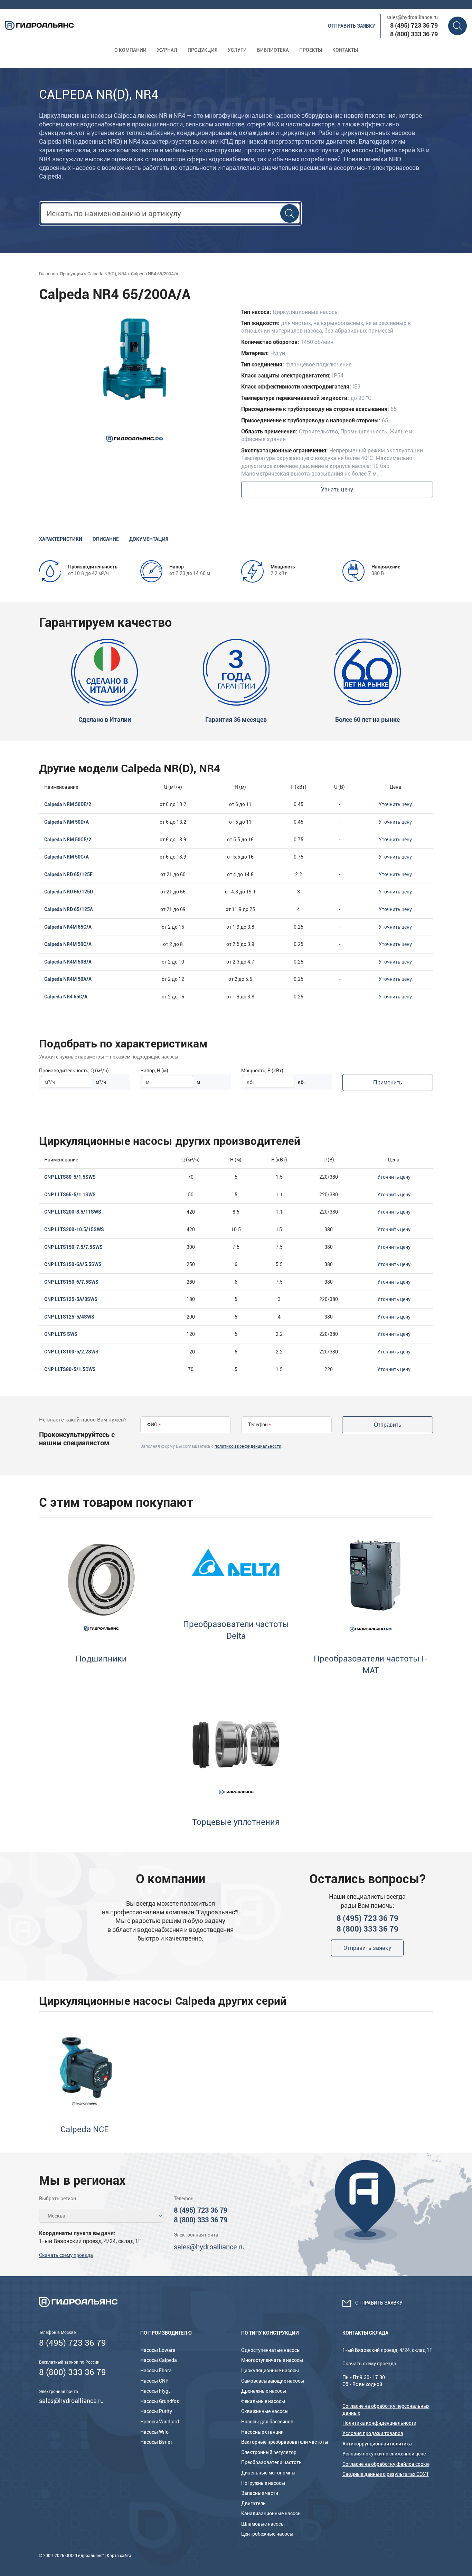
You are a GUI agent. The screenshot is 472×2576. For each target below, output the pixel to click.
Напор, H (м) (154, 1071)
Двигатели (253, 2503)
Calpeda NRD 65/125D (69, 892)
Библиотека (273, 50)
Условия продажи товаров (373, 2433)
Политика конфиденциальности (379, 2423)
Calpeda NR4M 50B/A (68, 962)
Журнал (167, 50)
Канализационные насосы (271, 2513)
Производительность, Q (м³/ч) (74, 1071)
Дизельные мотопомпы (268, 2473)
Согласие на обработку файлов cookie (386, 2464)
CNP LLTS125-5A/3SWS (71, 1299)
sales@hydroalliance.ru (412, 17)
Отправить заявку (352, 26)
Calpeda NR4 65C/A (66, 997)
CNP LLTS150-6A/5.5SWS (73, 1264)
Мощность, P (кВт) (262, 1071)
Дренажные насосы (264, 2391)
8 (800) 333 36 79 (414, 34)
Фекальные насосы (263, 2401)
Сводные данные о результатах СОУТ (386, 2474)
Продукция (202, 50)
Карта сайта (119, 2556)
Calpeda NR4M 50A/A (68, 979)
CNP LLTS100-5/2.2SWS (71, 1352)
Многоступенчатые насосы (272, 2360)
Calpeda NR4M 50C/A (68, 944)
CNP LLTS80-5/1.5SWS (70, 1177)
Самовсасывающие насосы (273, 2381)
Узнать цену (337, 490)
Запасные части (260, 2493)
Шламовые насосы (263, 2524)
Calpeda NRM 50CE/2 (68, 840)
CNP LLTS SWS (61, 1334)
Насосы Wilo (154, 2432)
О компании (130, 50)
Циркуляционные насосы (270, 2371)
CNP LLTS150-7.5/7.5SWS (73, 1247)
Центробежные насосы (267, 2534)
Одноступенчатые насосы (271, 2350)
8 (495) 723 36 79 (414, 25)
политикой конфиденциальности (248, 1446)
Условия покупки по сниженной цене (384, 2454)
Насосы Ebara (156, 2371)
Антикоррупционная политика (377, 2444)
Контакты (345, 50)
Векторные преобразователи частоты (285, 2442)
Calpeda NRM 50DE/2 (68, 804)
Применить (388, 1083)
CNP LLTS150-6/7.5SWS (71, 1282)
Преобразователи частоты (272, 2462)
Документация (149, 539)
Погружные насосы (263, 2483)
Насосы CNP (154, 2381)
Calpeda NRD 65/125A (69, 909)
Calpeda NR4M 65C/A (68, 927)
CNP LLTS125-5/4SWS (69, 1317)
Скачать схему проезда (66, 2255)
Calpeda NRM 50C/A (67, 857)
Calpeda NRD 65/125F (68, 874)
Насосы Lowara (158, 2350)
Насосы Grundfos (160, 2401)
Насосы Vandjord (160, 2422)
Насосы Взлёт (156, 2442)
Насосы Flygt (155, 2391)
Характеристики (61, 539)
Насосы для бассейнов (267, 2422)
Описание (106, 539)
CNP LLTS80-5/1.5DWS (70, 1369)
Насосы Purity (156, 2411)
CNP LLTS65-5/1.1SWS (70, 1195)
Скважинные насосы (265, 2411)
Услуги (237, 50)
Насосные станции (262, 2432)
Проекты (311, 50)
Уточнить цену (395, 804)
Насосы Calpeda (159, 2360)
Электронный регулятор (269, 2452)
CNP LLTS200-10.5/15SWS (74, 1229)
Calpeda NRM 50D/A (67, 822)
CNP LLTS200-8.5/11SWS (73, 1212)
